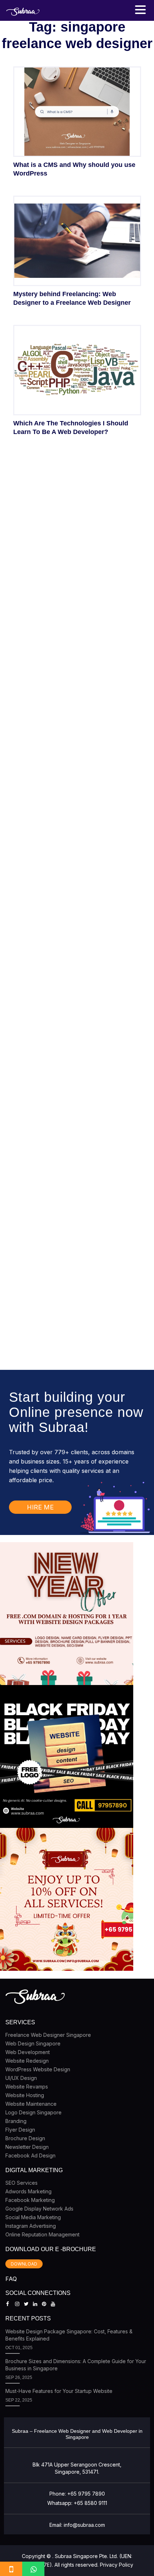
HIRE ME (40, 1507)
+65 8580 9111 (90, 2503)
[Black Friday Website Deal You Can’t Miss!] (67, 1756)
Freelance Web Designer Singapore (48, 2035)
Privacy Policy (117, 2565)
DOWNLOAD (24, 2264)
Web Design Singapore (33, 2043)
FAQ (11, 2279)
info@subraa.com (84, 2525)
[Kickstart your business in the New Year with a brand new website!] (67, 1614)
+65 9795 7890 (86, 2494)
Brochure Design (25, 2138)
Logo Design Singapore (33, 2112)
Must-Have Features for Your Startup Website (59, 2391)
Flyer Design (20, 2130)
